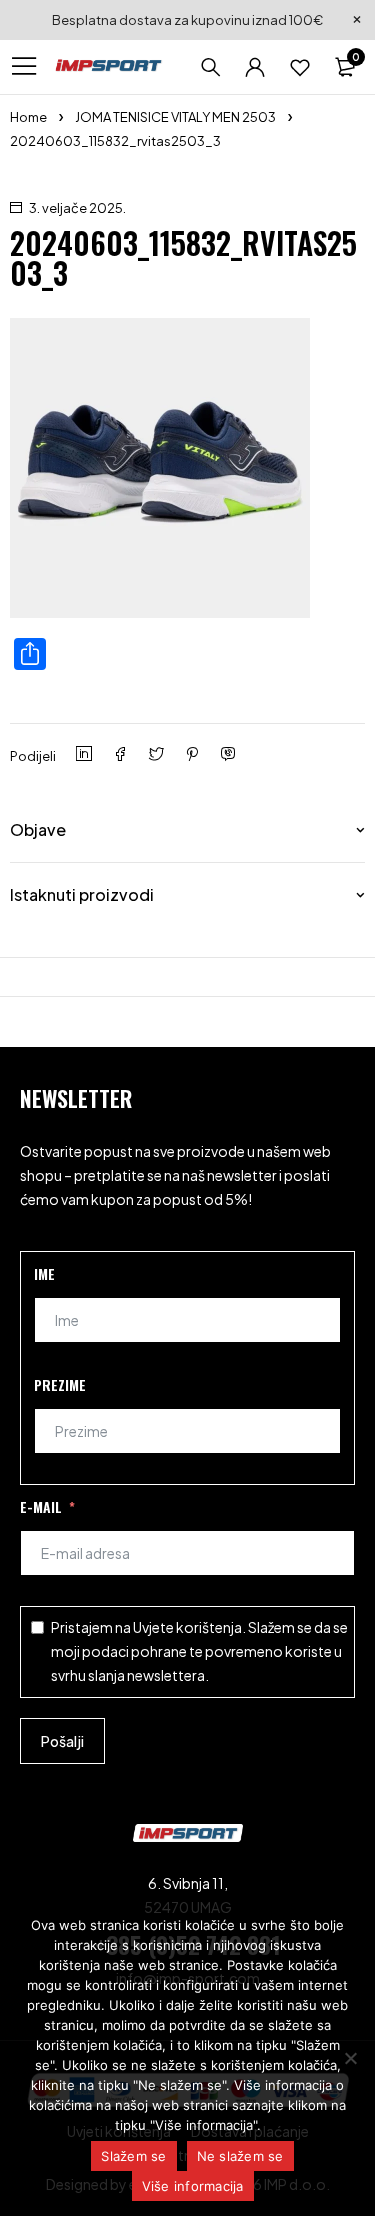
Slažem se (133, 2156)
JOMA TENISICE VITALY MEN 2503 (175, 117)
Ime (44, 1273)
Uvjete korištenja (187, 1627)
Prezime (60, 1384)
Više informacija (193, 2186)
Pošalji (62, 1741)
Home (28, 117)
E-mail (41, 1506)
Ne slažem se (240, 2156)
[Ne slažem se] (350, 2058)
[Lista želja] (300, 67)
